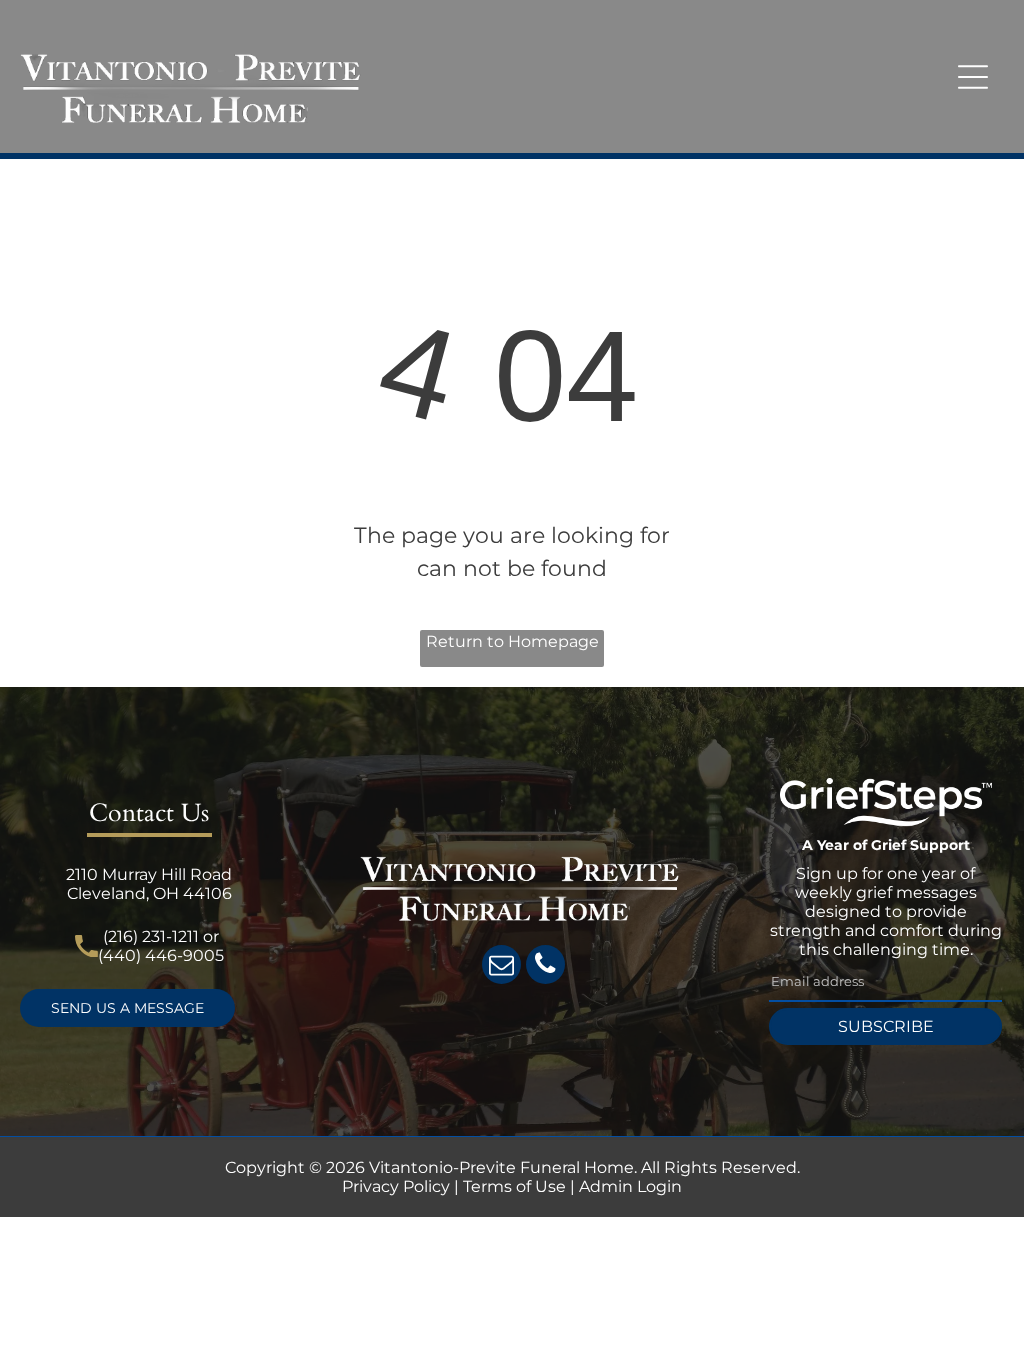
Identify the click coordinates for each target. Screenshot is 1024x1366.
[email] (501, 967)
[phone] (545, 967)
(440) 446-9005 (161, 955)
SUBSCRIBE (886, 1026)
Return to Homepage (512, 641)
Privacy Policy (396, 1186)
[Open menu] (973, 77)
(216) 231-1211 (151, 936)
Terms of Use (514, 1186)
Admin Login (630, 1186)
